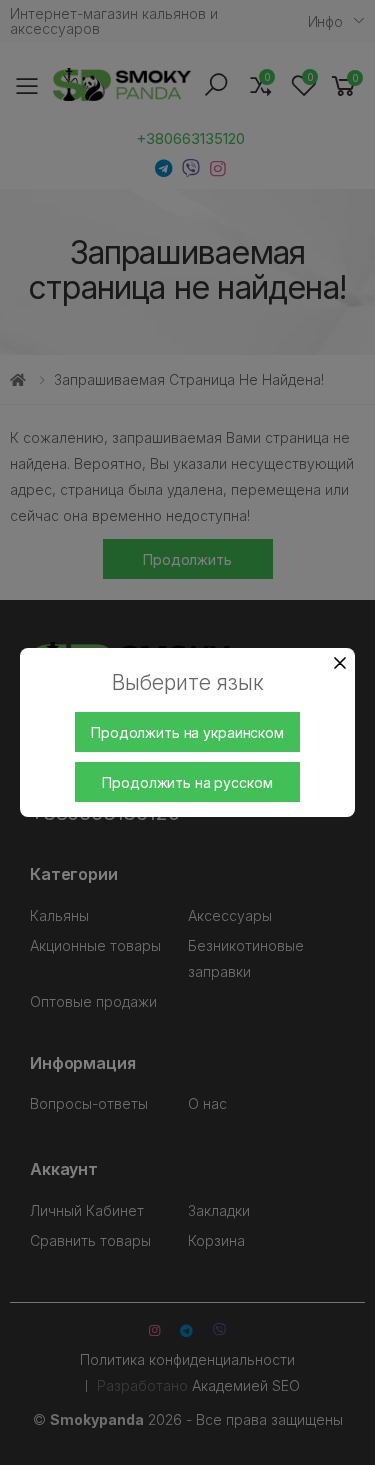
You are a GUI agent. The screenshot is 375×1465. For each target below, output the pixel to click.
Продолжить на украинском (187, 732)
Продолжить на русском (187, 782)
